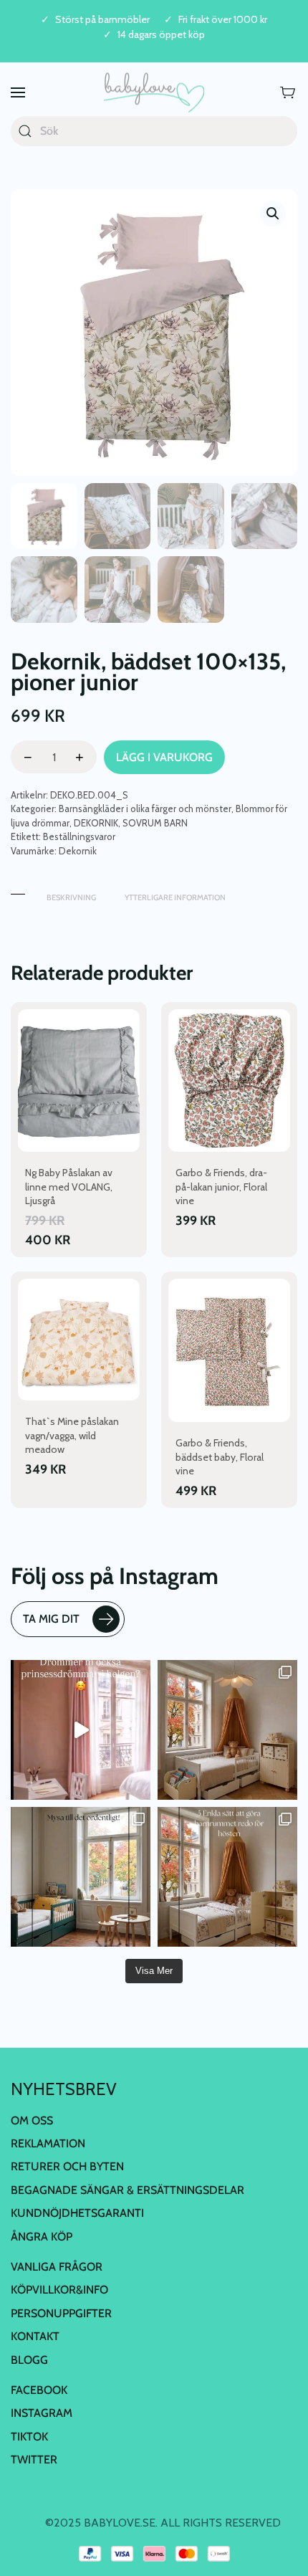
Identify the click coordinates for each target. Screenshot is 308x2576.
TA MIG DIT (51, 1619)
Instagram (42, 2413)
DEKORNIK (96, 823)
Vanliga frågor (57, 2267)
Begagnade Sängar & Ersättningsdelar (127, 2190)
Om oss (32, 2121)
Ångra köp (42, 2237)
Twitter (34, 2460)
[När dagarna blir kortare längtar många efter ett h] (227, 1877)
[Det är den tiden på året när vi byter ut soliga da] (81, 1877)
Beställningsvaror (79, 836)
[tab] (18, 891)
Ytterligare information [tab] (175, 897)
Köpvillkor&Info (59, 2290)
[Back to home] (154, 93)
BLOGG (29, 2360)
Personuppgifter (61, 2313)
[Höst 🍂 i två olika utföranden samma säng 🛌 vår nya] (227, 1730)
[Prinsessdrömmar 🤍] (81, 1730)
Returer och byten (67, 2166)
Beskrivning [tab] (71, 897)
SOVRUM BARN (155, 823)
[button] (18, 93)
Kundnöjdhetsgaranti (77, 2213)
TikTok (29, 2437)
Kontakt (35, 2336)
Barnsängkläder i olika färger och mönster (145, 808)
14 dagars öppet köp (161, 35)
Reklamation (48, 2143)
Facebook (39, 2390)
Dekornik (78, 851)
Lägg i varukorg (164, 757)
